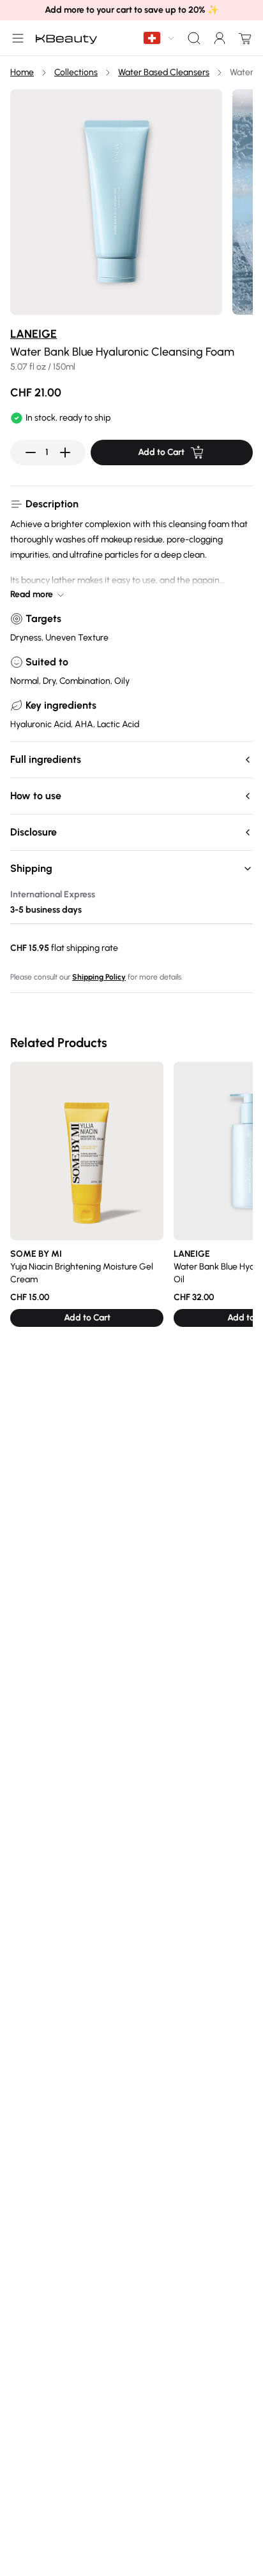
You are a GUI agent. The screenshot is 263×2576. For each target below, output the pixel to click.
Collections (76, 72)
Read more (32, 594)
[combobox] (160, 38)
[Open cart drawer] (243, 38)
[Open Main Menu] (15, 38)
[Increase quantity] (65, 452)
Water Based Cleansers (164, 72)
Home (22, 72)
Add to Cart (161, 452)
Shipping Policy (99, 977)
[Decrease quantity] (31, 452)
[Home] (66, 38)
